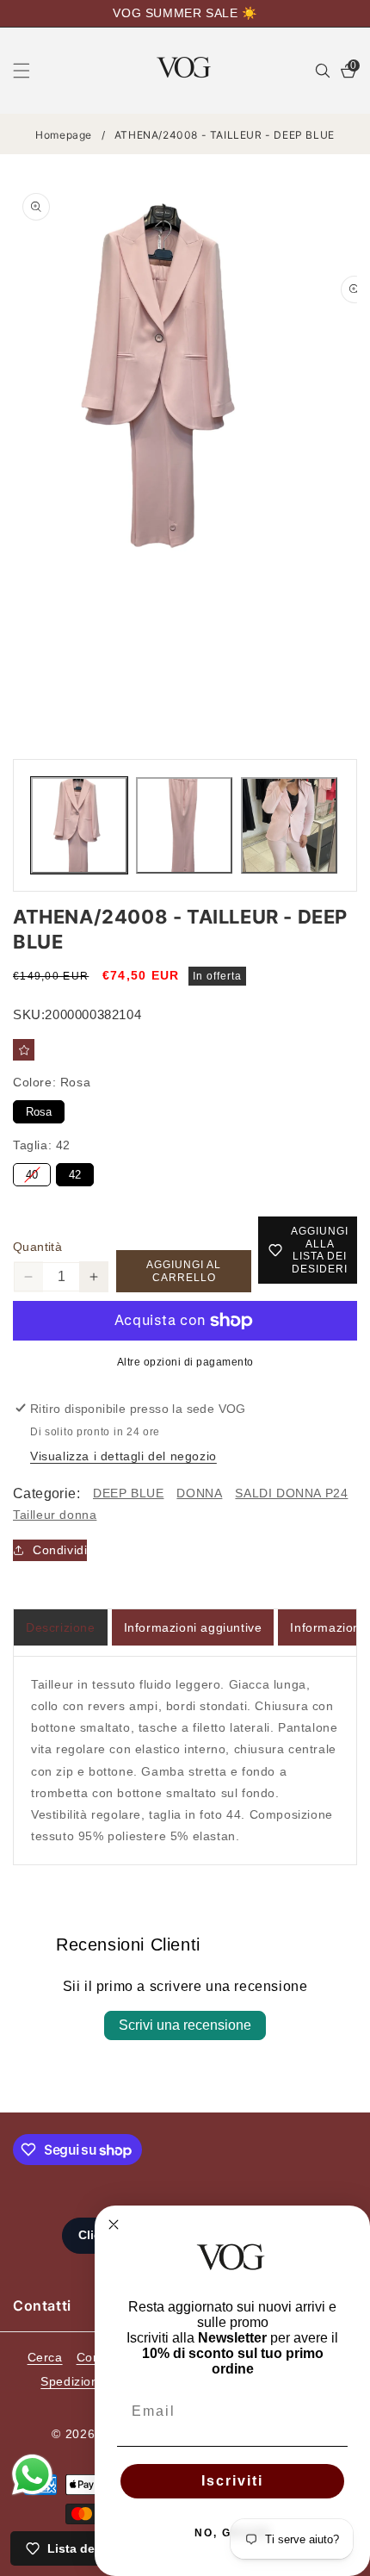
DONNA (199, 1493)
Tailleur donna (55, 1515)
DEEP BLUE (128, 1493)
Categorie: (46, 1493)
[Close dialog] (114, 2224)
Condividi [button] (60, 1550)
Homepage (64, 135)
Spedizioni (71, 2381)
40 (32, 1172)
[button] (32, 71)
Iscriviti (232, 2481)
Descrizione (61, 1627)
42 (75, 1172)
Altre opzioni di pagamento (185, 1362)
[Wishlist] (24, 1050)
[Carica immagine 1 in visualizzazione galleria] (79, 825)
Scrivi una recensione (185, 2025)
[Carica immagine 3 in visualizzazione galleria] (289, 825)
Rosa (39, 1109)
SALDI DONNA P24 (291, 1493)
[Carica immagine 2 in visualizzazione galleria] (184, 825)
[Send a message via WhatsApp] (32, 2475)
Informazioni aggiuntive (193, 1627)
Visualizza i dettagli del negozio (123, 1456)
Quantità (37, 1247)
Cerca (45, 2357)
